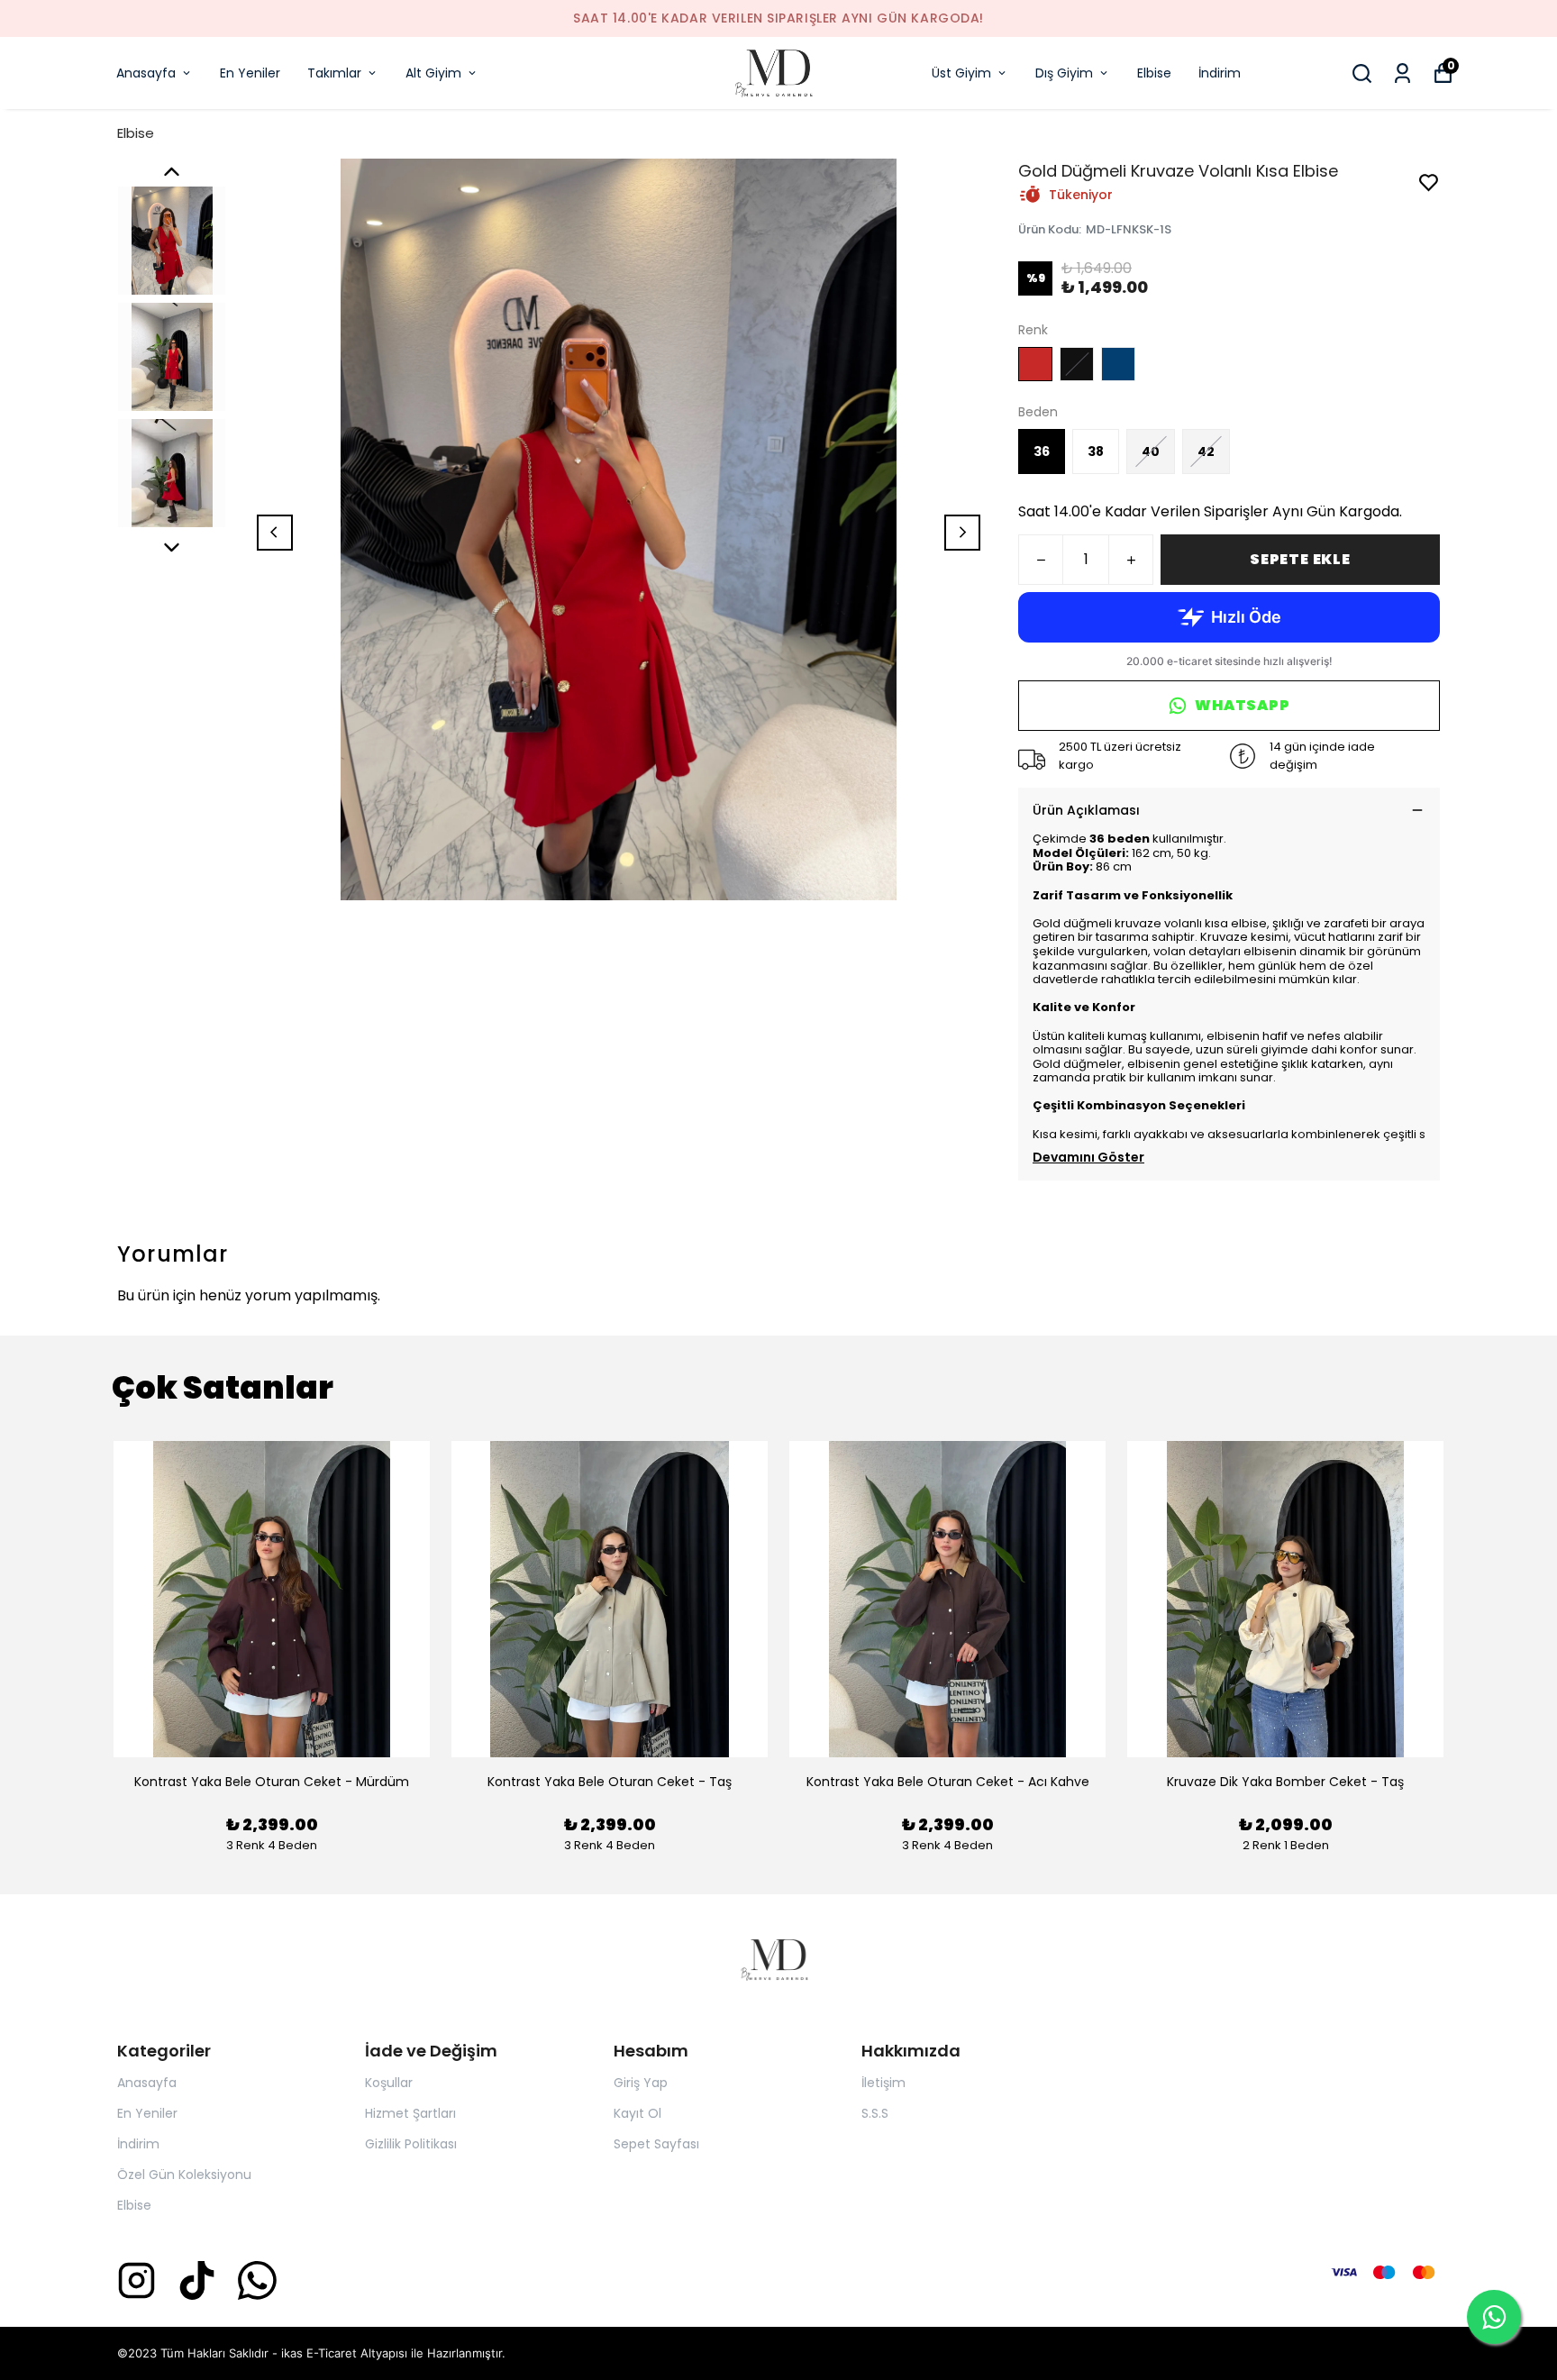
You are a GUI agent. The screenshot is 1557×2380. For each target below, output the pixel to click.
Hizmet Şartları (410, 2113)
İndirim (1220, 73)
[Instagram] (137, 2280)
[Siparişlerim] (1402, 73)
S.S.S (875, 2113)
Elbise (1154, 73)
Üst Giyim (961, 73)
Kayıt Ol (637, 2113)
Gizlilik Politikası (411, 2144)
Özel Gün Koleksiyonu (184, 2175)
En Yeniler (250, 73)
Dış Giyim (1064, 73)
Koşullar (389, 2083)
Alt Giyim (433, 73)
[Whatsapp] (257, 2280)
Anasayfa (146, 73)
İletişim (883, 2083)
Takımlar (334, 73)
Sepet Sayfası (656, 2144)
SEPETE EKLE (1300, 559)
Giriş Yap (641, 2083)
